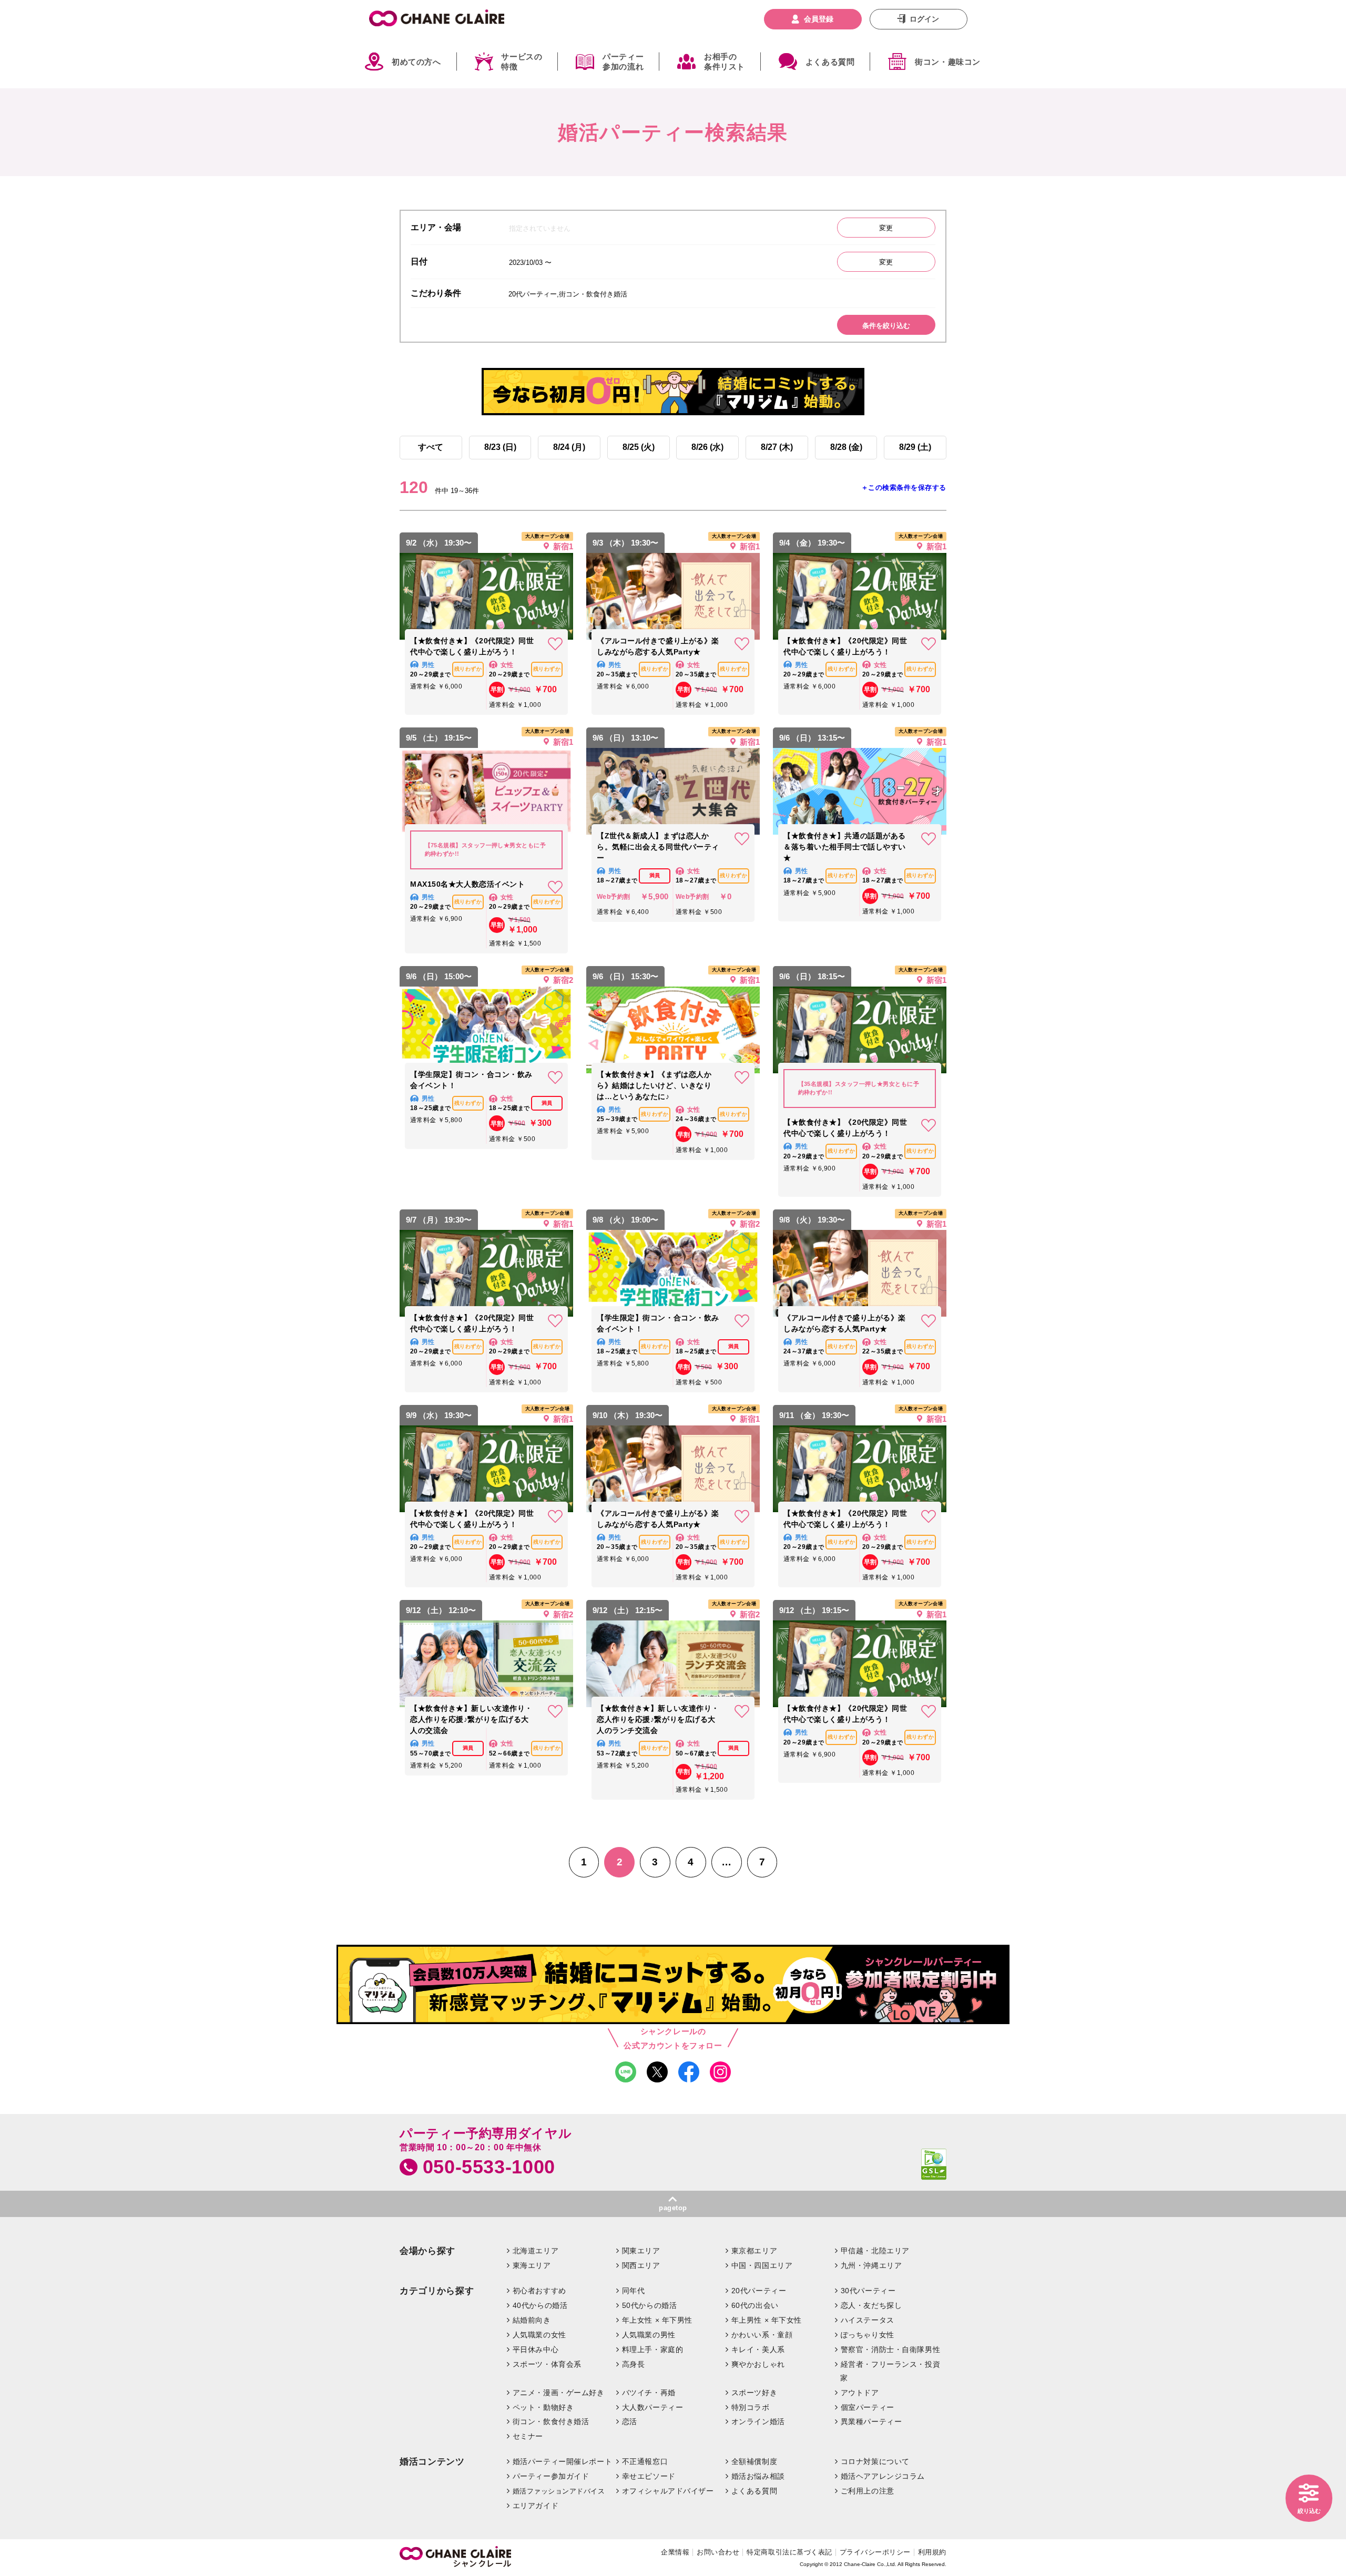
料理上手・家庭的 (653, 2349)
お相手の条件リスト (725, 62)
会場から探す (427, 2251)
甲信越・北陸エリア (875, 2251)
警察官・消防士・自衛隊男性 (891, 2349)
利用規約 (932, 2552)
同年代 (634, 2291)
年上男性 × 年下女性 (767, 2320)
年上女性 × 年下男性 (657, 2320)
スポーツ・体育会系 (547, 2364)
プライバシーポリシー (875, 2552)
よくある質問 (830, 62)
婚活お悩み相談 (758, 2476)
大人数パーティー (653, 2407)
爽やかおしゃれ (758, 2364)
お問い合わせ (718, 2552)
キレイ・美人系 (758, 2349)
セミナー (528, 2436)
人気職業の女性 (539, 2335)
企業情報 (675, 2552)
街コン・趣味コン (948, 62)
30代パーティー (868, 2291)
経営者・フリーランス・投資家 (890, 2371)
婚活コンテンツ (432, 2462)
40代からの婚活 (540, 2305)
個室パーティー (868, 2407)
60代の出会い (755, 2305)
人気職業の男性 (649, 2335)
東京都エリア (754, 2251)
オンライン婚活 (758, 2421)
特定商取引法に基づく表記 (789, 2552)
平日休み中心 (536, 2349)
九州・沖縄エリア (871, 2265)
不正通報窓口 (645, 2461)
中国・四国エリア (762, 2265)
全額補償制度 (754, 2461)
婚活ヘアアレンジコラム (883, 2476)
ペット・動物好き (543, 2407)
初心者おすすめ (539, 2291)
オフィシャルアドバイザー (668, 2491)
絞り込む (1309, 2511)
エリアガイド (536, 2506)
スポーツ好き (754, 2393)
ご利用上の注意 (868, 2491)
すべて (431, 447)
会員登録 (819, 19)
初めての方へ (416, 62)
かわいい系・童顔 (762, 2335)
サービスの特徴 (522, 62)
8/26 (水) (707, 447)
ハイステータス (868, 2320)
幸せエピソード (649, 2476)
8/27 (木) (777, 447)
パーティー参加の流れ (623, 62)
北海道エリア (536, 2251)
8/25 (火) (639, 447)
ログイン (924, 19)
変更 (886, 228)
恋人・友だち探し (871, 2305)
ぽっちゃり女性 (868, 2335)
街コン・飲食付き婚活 (551, 2421)
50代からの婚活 (650, 2305)
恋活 (630, 2421)
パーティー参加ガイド (551, 2476)
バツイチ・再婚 (649, 2393)
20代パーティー (759, 2291)
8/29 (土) (915, 447)
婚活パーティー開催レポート (563, 2461)
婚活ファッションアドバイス (559, 2491)
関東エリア (641, 2251)
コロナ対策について (875, 2461)
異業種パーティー (871, 2421)
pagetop (673, 2208)
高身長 (634, 2364)
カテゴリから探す (437, 2291)
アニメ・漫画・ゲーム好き (559, 2393)
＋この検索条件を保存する (904, 488)
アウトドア (860, 2393)
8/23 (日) (500, 447)
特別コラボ (751, 2407)
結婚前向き (532, 2320)
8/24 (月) (569, 447)
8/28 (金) (846, 447)
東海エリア (532, 2265)
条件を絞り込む (886, 326)
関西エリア (641, 2265)
